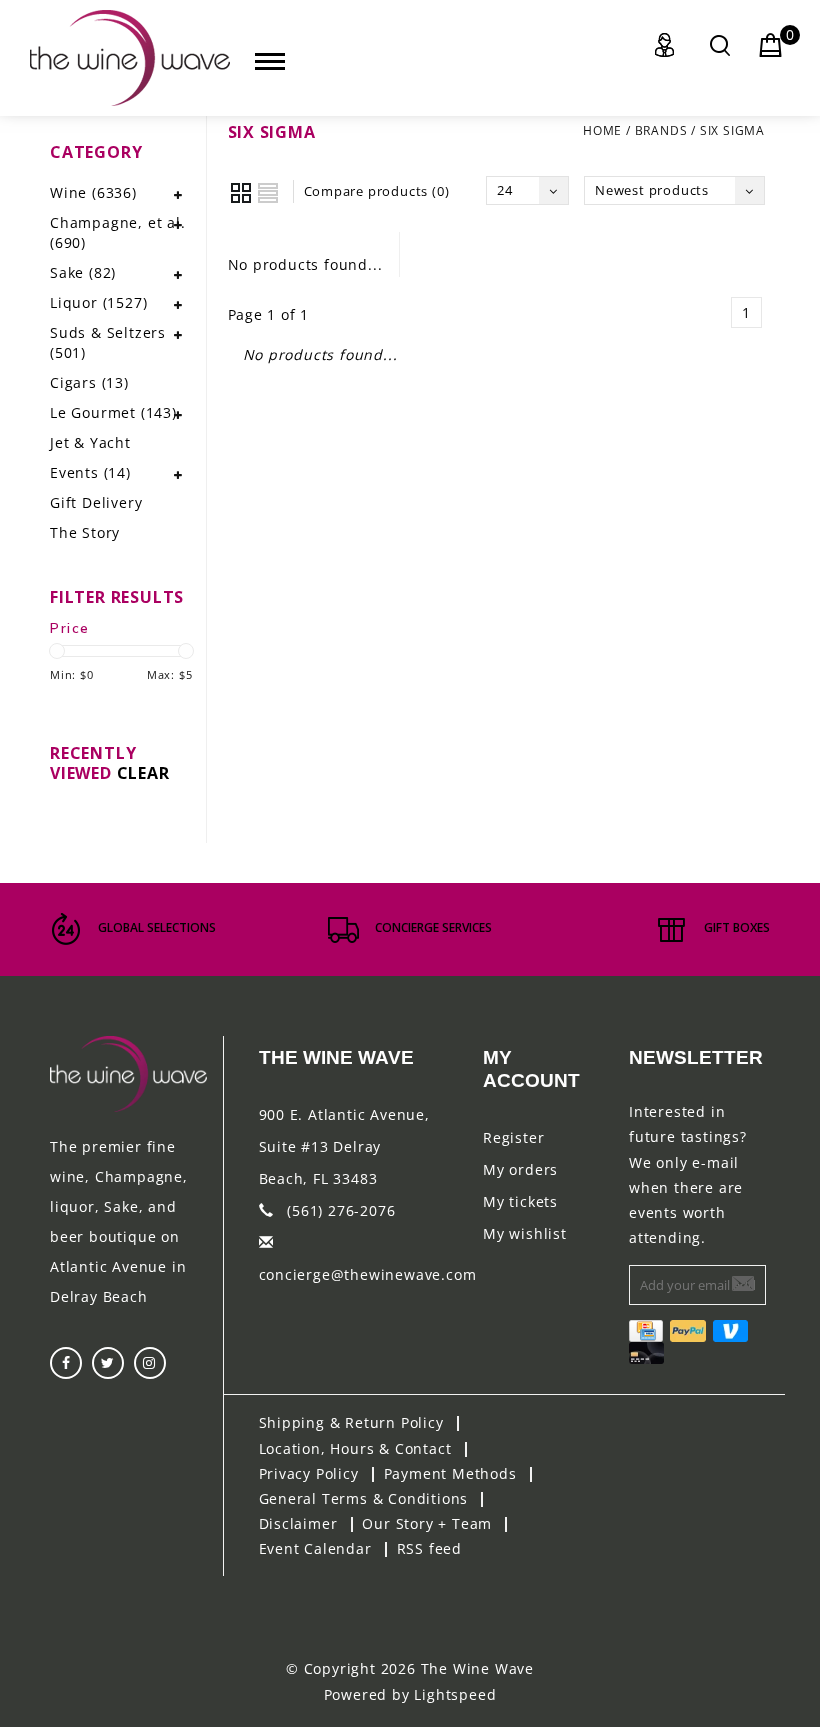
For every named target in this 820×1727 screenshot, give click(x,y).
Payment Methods (450, 1473)
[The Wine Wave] (130, 58)
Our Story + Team (427, 1523)
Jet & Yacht (90, 442)
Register (513, 1137)
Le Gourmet (113, 412)
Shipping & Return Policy (351, 1422)
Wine (93, 192)
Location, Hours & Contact (355, 1448)
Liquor (98, 302)
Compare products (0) (377, 191)
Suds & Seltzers (108, 342)
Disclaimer (298, 1523)
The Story (85, 532)
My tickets (520, 1201)
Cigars (89, 382)
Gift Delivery (96, 502)
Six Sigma (732, 130)
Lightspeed (455, 1694)
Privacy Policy (309, 1473)
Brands (661, 130)
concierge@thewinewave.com (368, 1274)
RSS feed (429, 1548)
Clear (143, 773)
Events (90, 472)
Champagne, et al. (118, 232)
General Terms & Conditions (364, 1498)
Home (602, 130)
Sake (83, 272)
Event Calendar (315, 1548)
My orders (520, 1169)
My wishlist (525, 1233)
